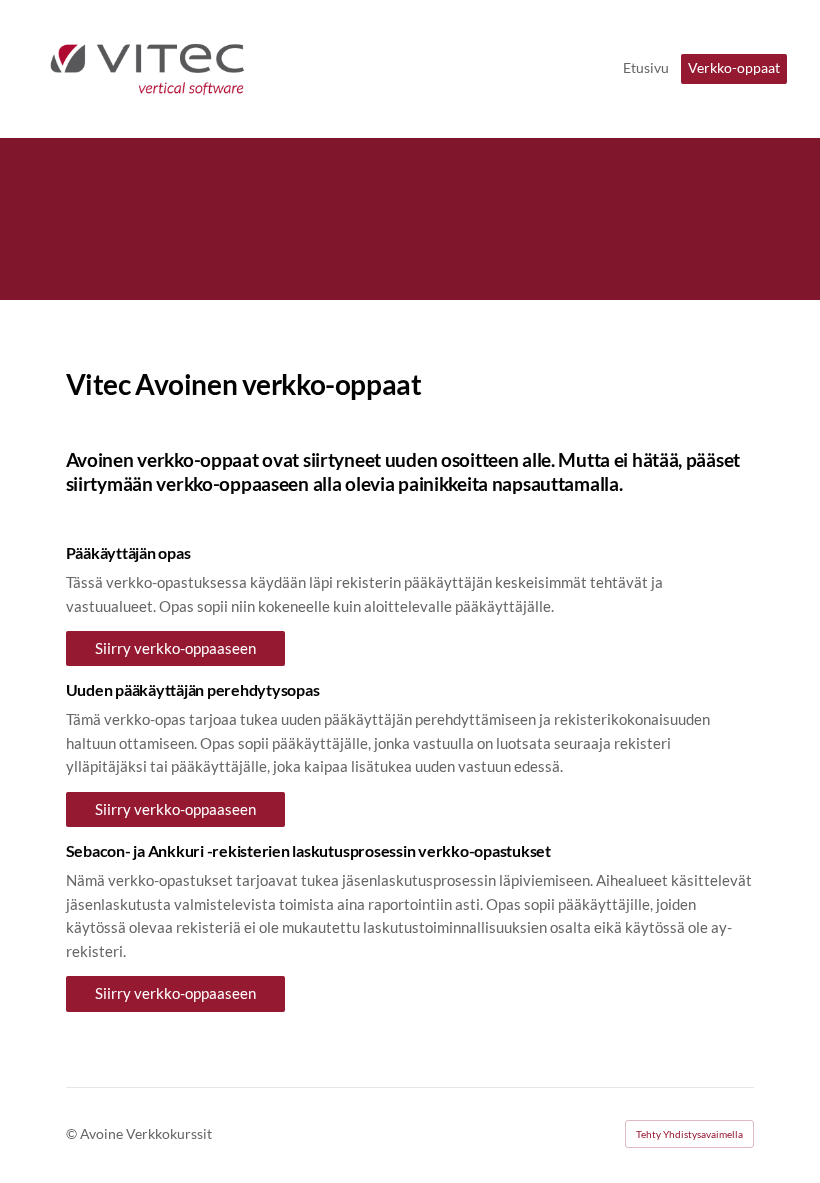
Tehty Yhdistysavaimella (689, 1134)
